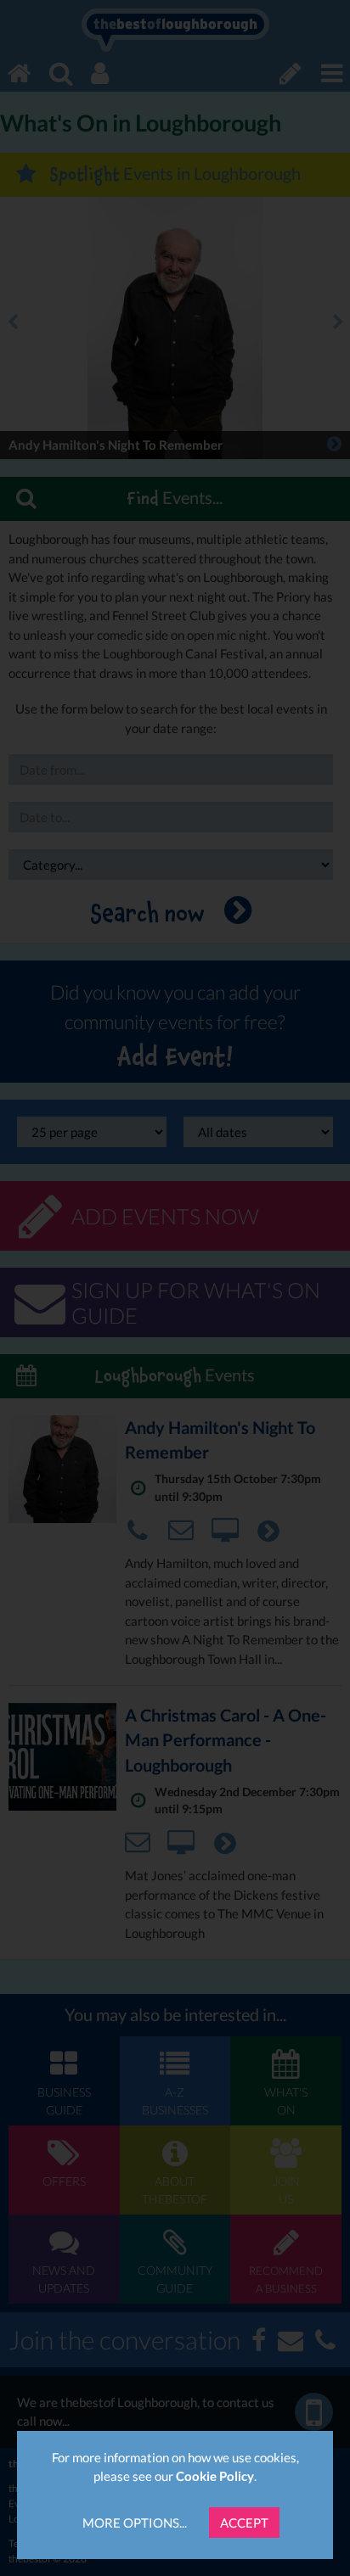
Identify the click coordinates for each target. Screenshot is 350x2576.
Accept (244, 2523)
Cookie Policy (215, 2476)
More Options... (135, 2523)
